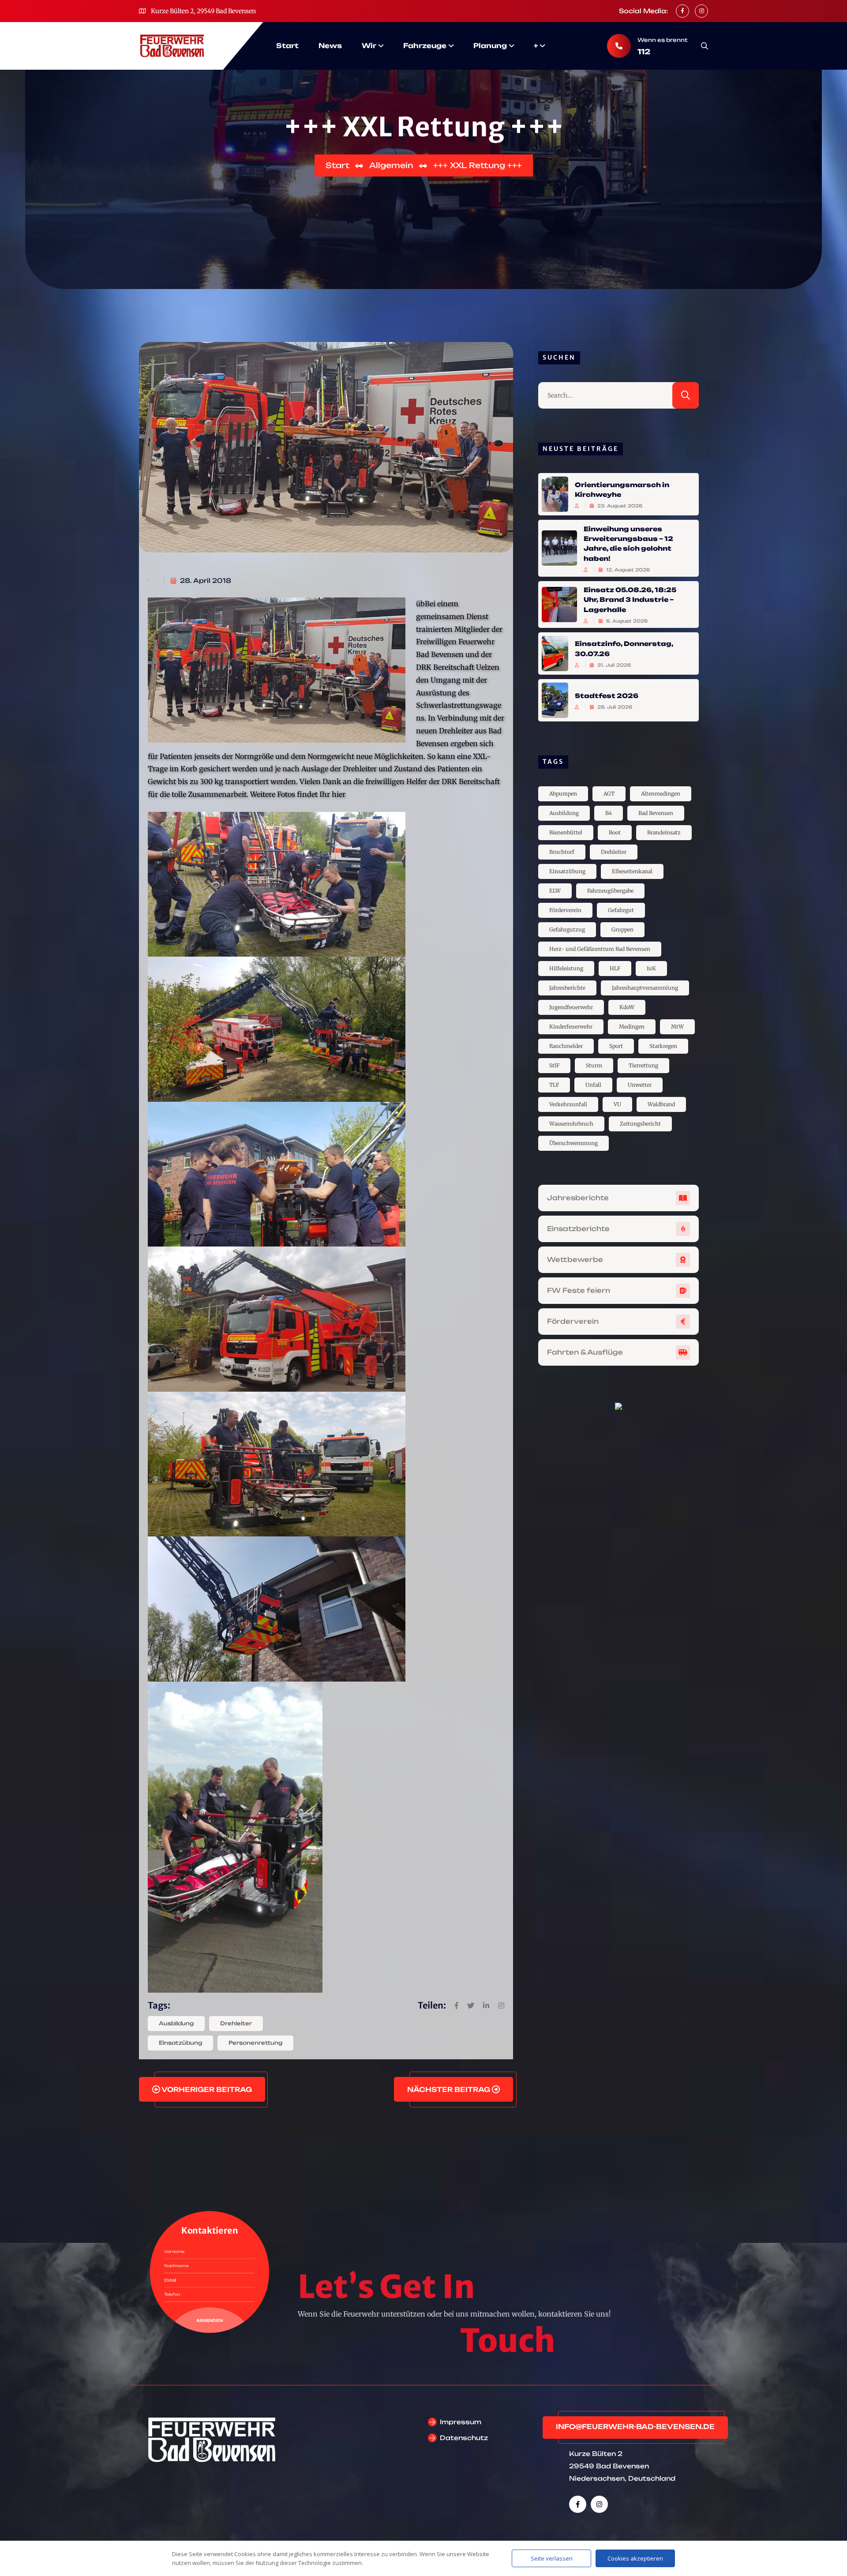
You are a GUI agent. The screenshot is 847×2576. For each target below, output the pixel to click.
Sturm (594, 1065)
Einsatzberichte (578, 1229)
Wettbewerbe (575, 1260)
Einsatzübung (180, 2043)
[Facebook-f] (578, 2504)
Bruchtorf (562, 852)
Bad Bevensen (656, 813)
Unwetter (640, 1085)
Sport (616, 1046)
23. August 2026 (619, 506)
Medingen (632, 1027)
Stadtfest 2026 (607, 695)
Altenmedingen (661, 794)
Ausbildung (176, 2023)
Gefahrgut (621, 910)
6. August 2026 (626, 621)
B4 (609, 813)
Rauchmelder (566, 1046)
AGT (609, 794)
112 (644, 52)
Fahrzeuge (425, 46)
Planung (490, 46)
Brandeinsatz (664, 832)
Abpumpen (563, 794)
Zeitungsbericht (640, 1124)
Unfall (593, 1085)
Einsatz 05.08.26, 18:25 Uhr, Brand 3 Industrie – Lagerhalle (630, 600)
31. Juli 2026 (613, 665)
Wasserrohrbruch (571, 1124)
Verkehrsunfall (568, 1104)
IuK (651, 968)
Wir (369, 46)
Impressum (461, 2422)
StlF (554, 1065)
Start (287, 46)
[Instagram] (599, 2504)
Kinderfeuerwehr (571, 1027)
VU (617, 1104)
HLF (615, 968)
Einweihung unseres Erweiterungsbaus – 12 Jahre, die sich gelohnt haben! (628, 543)
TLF (554, 1085)
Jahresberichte (567, 988)
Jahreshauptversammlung (645, 988)
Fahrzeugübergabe (610, 891)
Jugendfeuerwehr (571, 1007)
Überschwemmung (573, 1143)
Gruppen (622, 929)
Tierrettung (643, 1065)
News (330, 46)
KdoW (627, 1007)
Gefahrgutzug (567, 929)
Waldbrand (661, 1104)
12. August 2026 (627, 570)
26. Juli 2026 (614, 707)
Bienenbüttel (566, 832)
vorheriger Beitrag (206, 2090)
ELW (555, 891)
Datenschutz (464, 2438)
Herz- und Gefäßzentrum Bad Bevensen (600, 949)
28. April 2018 (205, 580)
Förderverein (565, 910)
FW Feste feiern (579, 1290)
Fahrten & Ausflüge (585, 1352)
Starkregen (663, 1046)
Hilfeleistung (566, 968)
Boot (615, 832)
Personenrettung (255, 2043)
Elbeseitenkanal (632, 871)
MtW (677, 1027)
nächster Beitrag (450, 2090)
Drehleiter (236, 2023)
